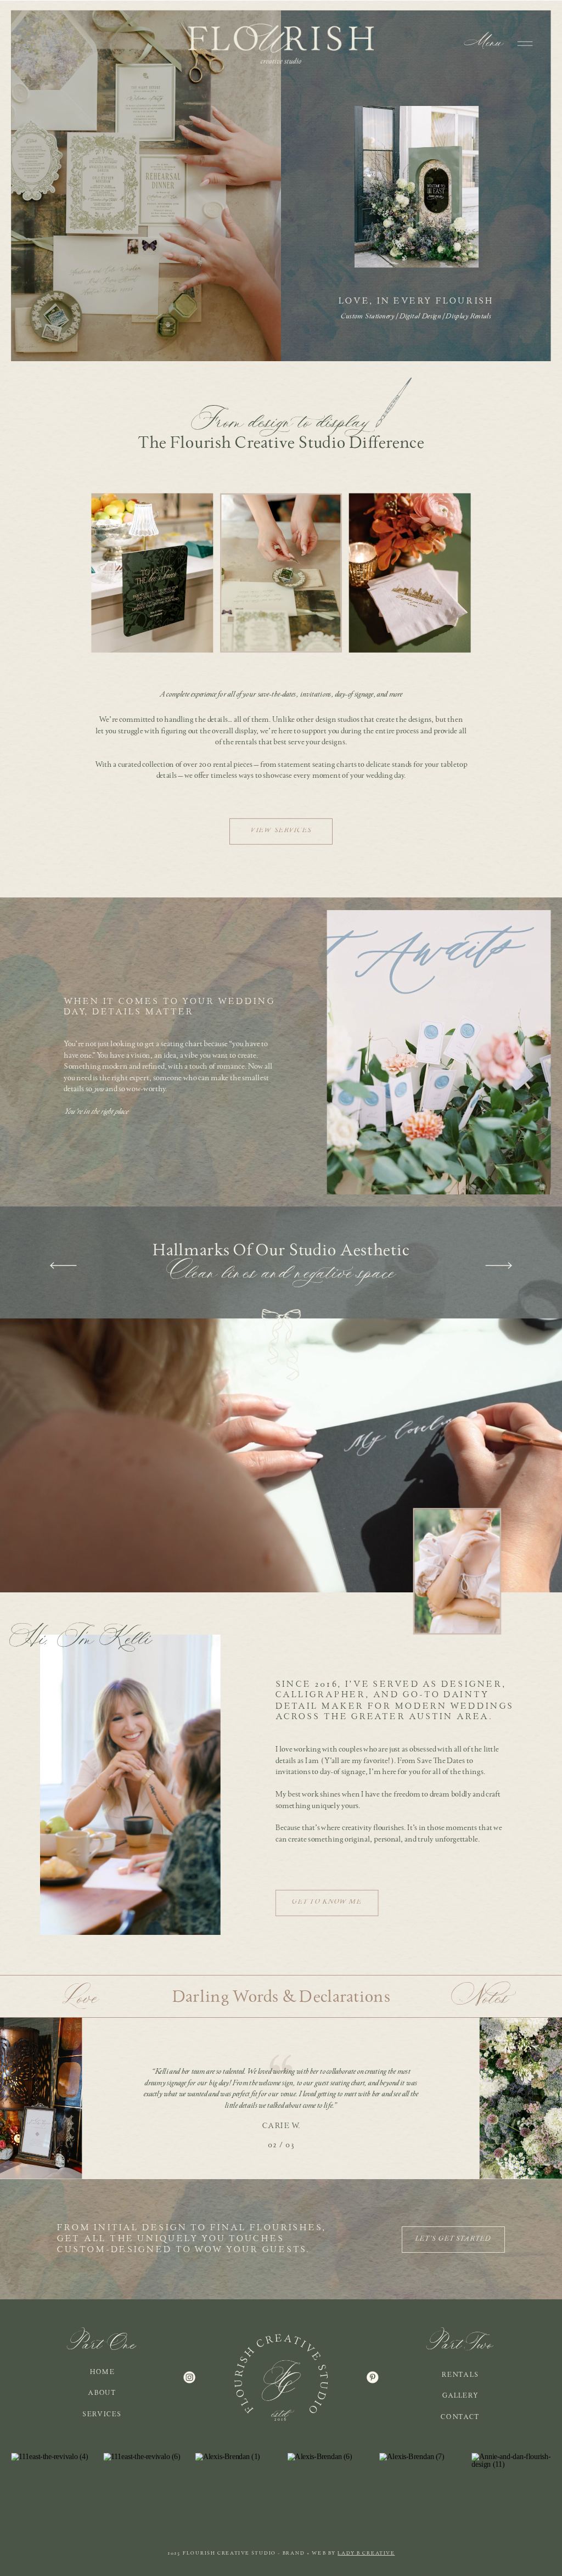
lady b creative (366, 2553)
